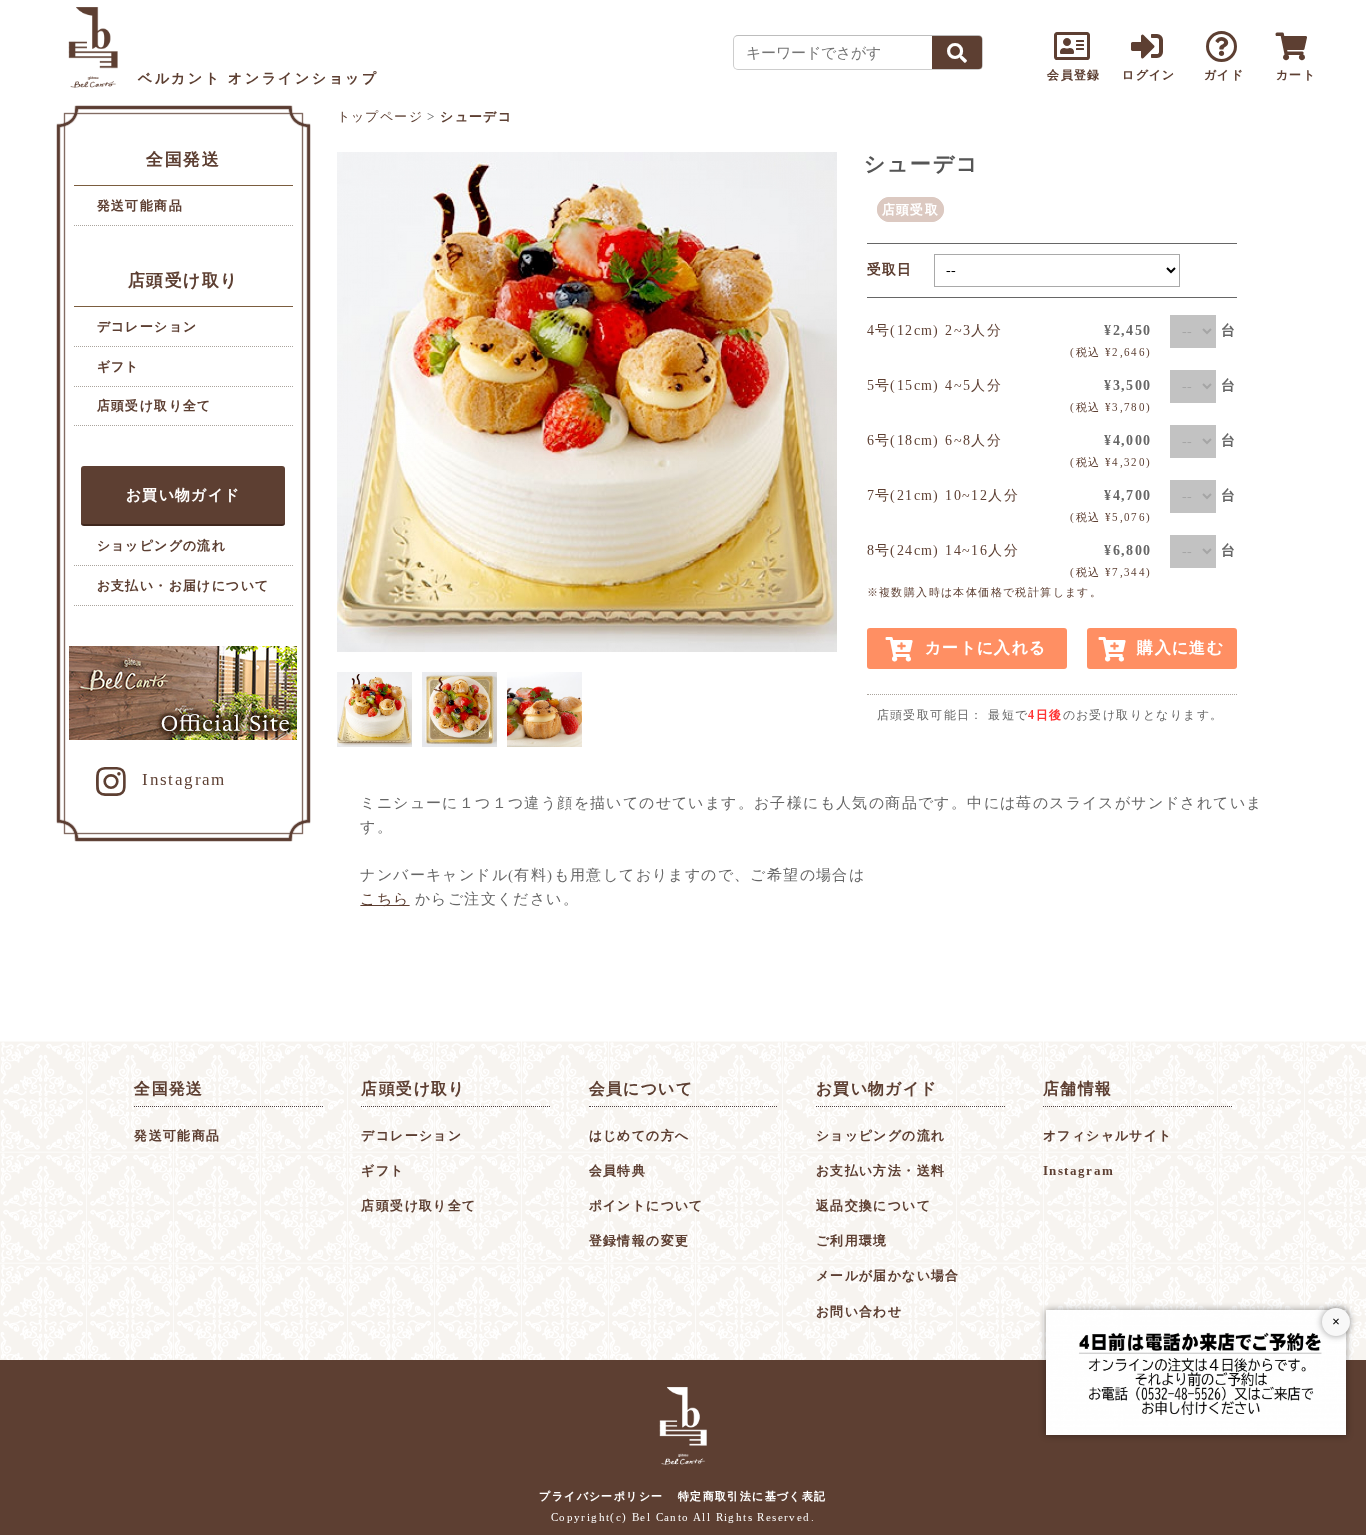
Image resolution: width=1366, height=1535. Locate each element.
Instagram (184, 779)
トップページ (380, 116)
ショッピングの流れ (162, 545)
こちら (384, 899)
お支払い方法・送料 (881, 1170)
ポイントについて (646, 1205)
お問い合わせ (859, 1311)
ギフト (118, 366)
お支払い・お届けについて (183, 585)
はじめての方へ (639, 1135)
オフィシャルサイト (1108, 1135)
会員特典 (618, 1170)
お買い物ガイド (183, 495)
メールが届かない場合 (888, 1275)
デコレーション (147, 326)
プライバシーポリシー (601, 1496)
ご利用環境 (852, 1240)
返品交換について (873, 1205)
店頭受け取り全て (154, 405)
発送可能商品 (140, 205)
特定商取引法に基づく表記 (752, 1496)
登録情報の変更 (639, 1240)
